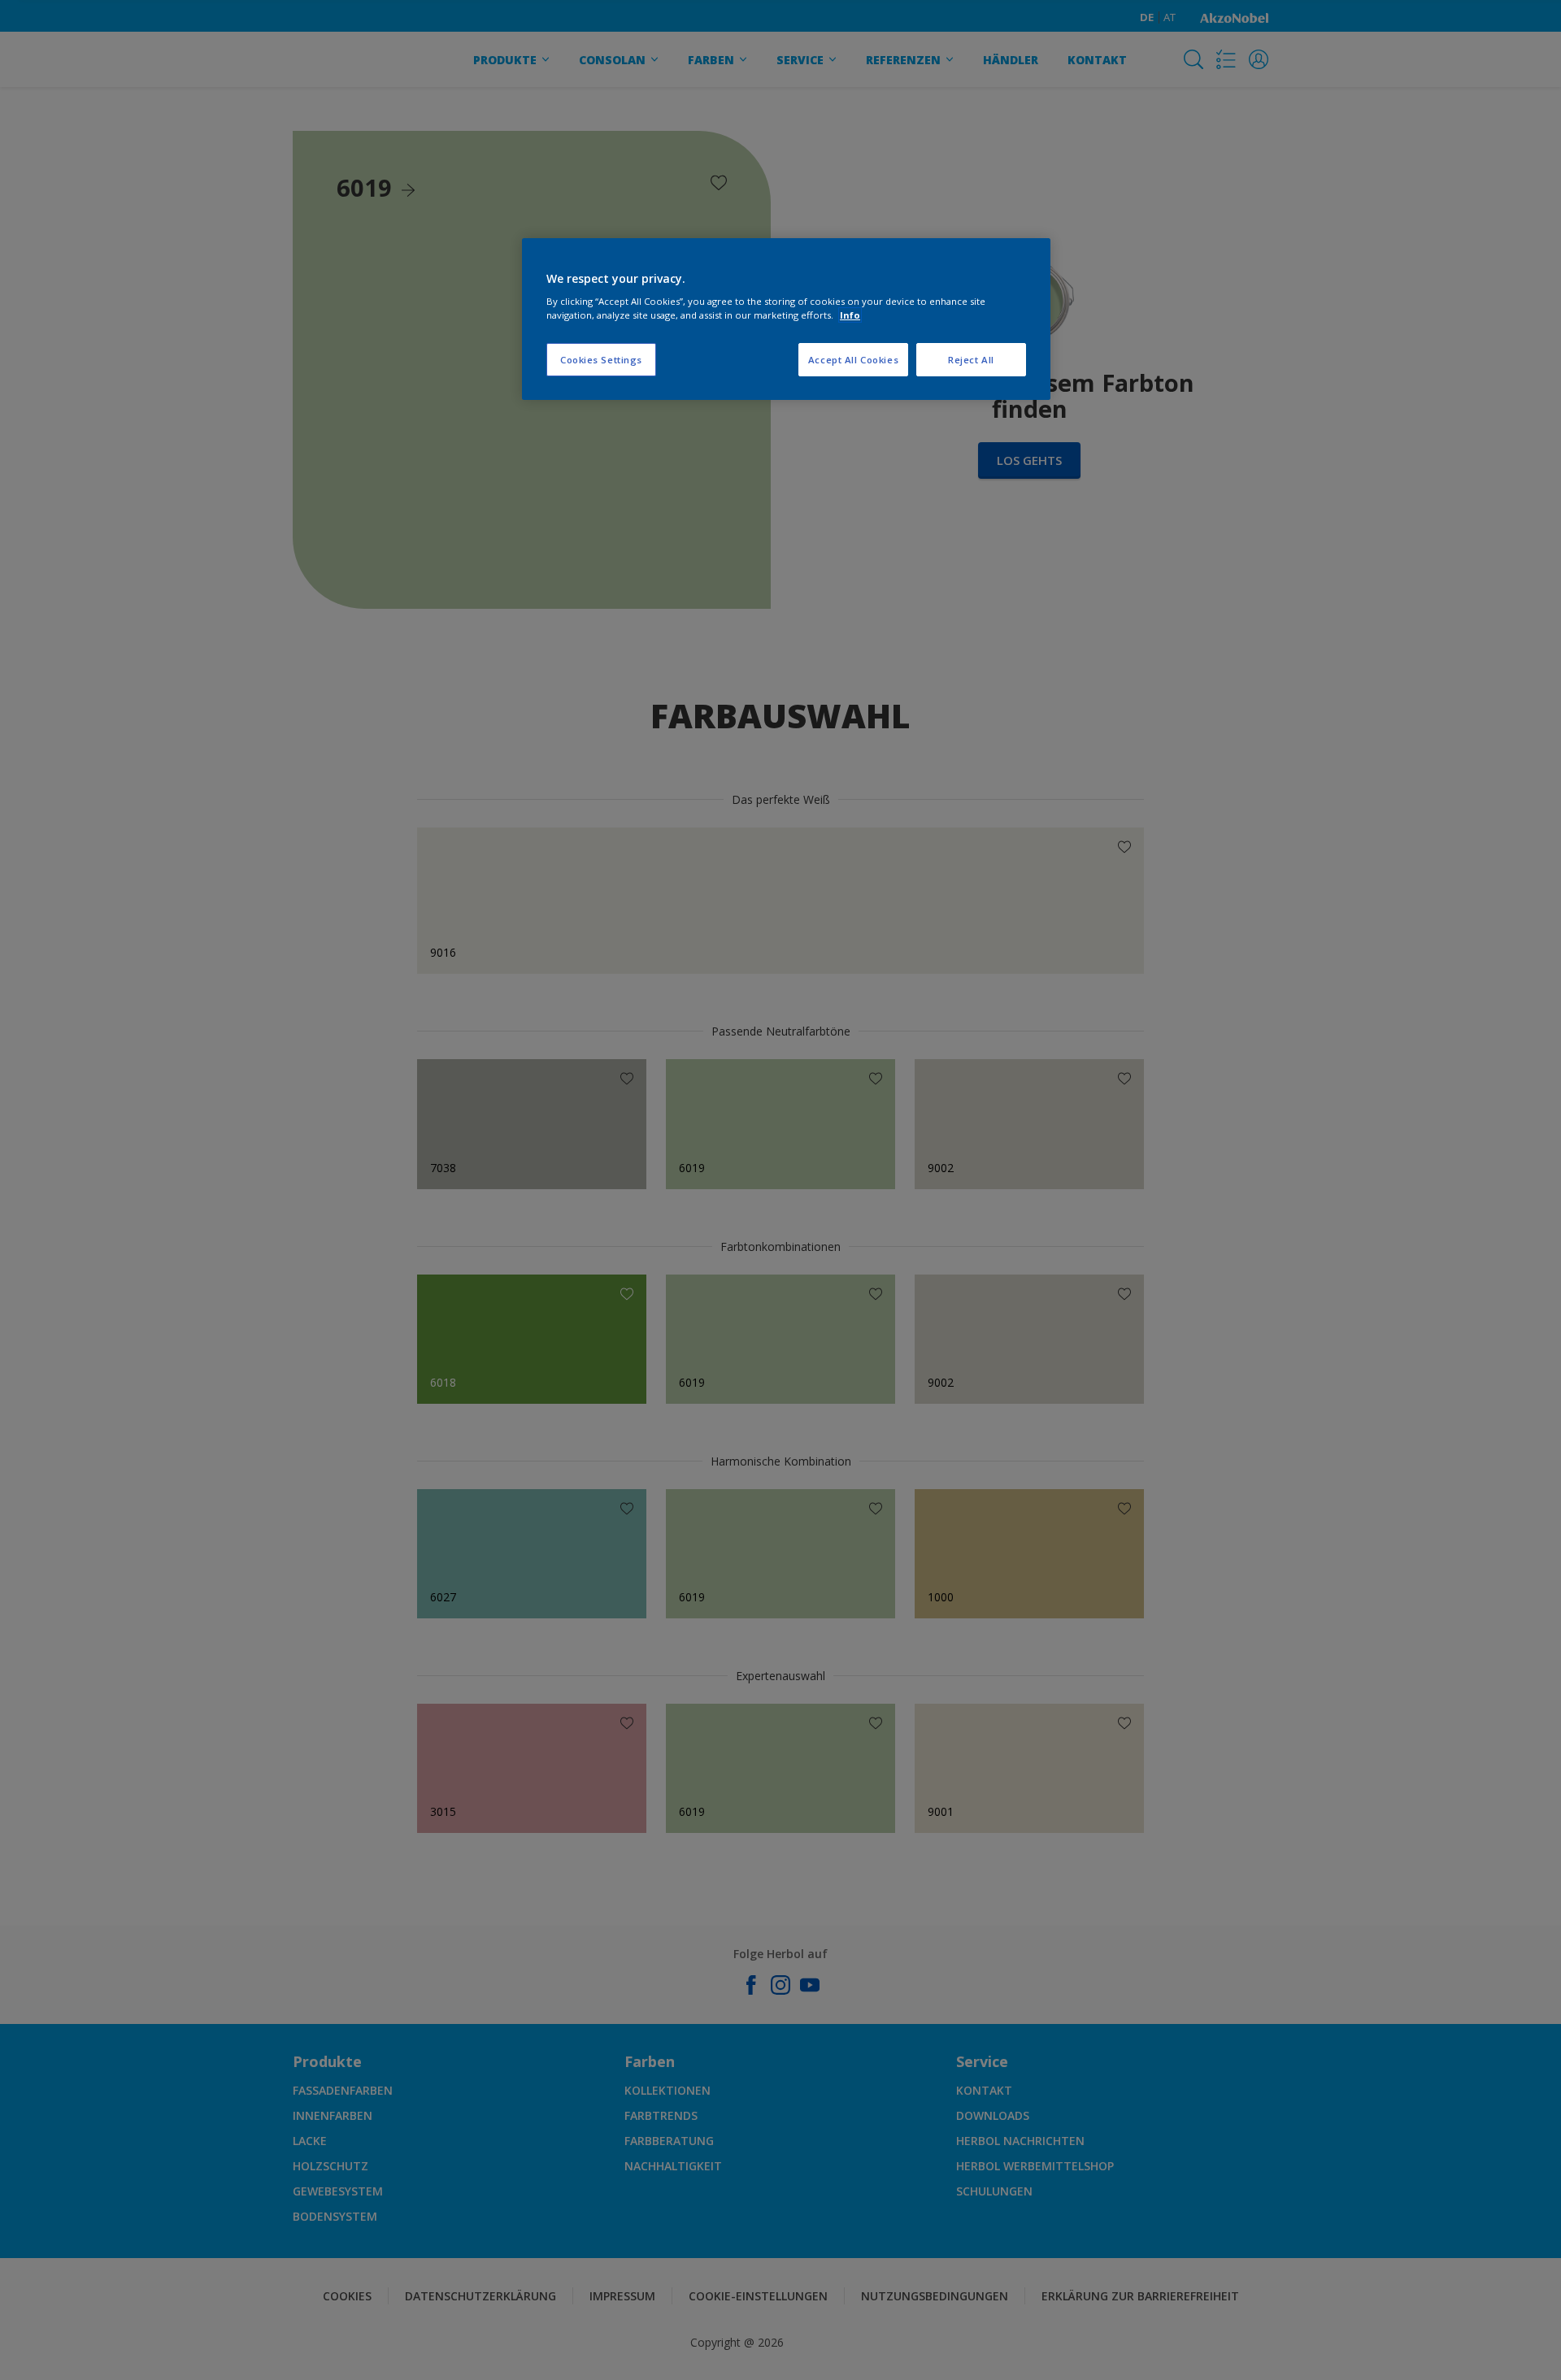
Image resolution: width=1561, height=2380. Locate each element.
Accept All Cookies (853, 360)
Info (850, 315)
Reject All (971, 360)
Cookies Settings (601, 360)
